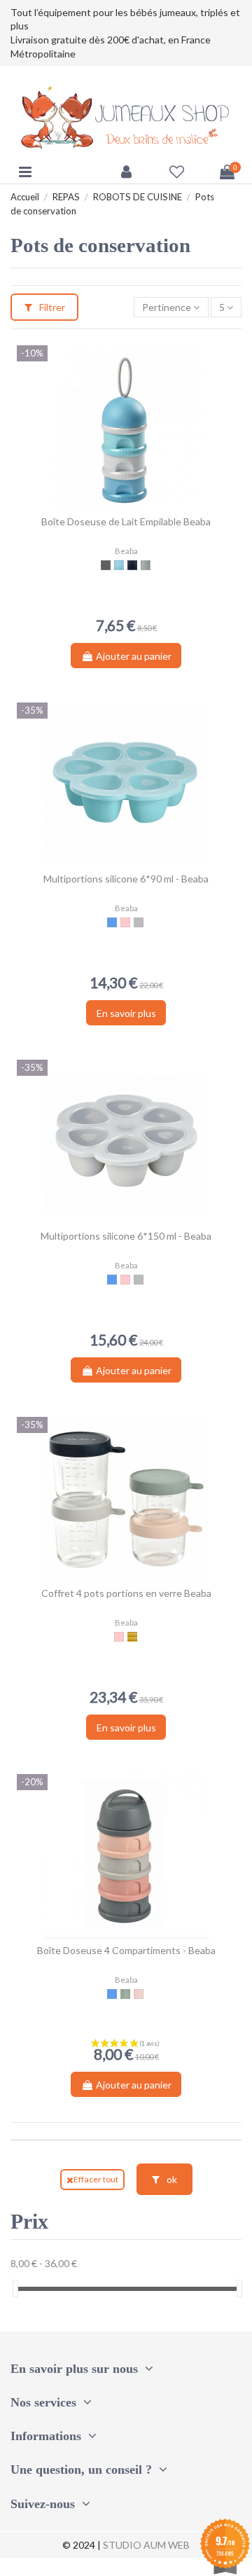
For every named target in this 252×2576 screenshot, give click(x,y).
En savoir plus (126, 1013)
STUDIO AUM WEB (146, 2545)
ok (171, 2179)
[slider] (15, 2288)
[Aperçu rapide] (136, 506)
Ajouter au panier (134, 656)
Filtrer (51, 307)
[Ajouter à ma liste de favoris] (116, 506)
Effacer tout (96, 2179)
